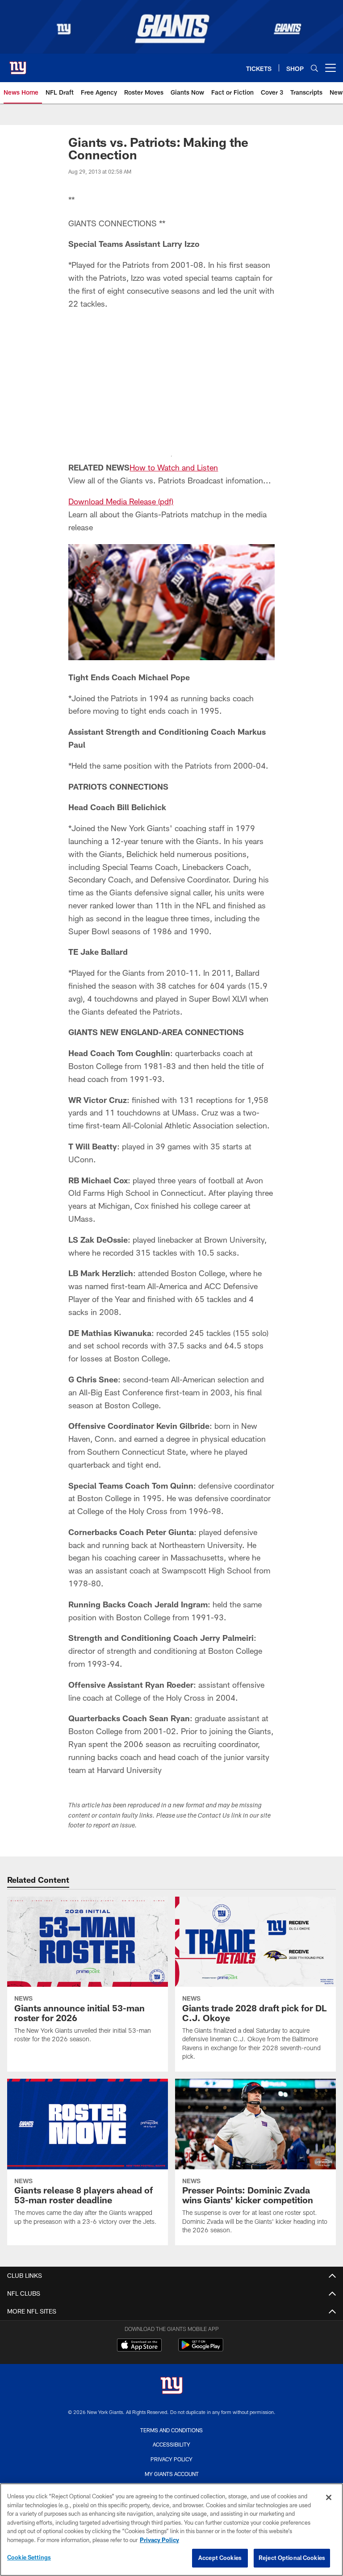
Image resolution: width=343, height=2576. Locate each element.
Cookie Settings (29, 2557)
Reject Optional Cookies (292, 2558)
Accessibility (171, 2444)
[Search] (314, 68)
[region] (171, 2530)
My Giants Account (172, 2474)
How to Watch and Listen (174, 467)
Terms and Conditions (171, 2430)
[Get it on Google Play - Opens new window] (201, 2349)
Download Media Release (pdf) (121, 501)
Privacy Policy (171, 2459)
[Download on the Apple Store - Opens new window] (139, 2346)
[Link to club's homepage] (18, 64)
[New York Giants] (171, 2387)
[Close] (329, 2497)
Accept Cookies (220, 2558)
